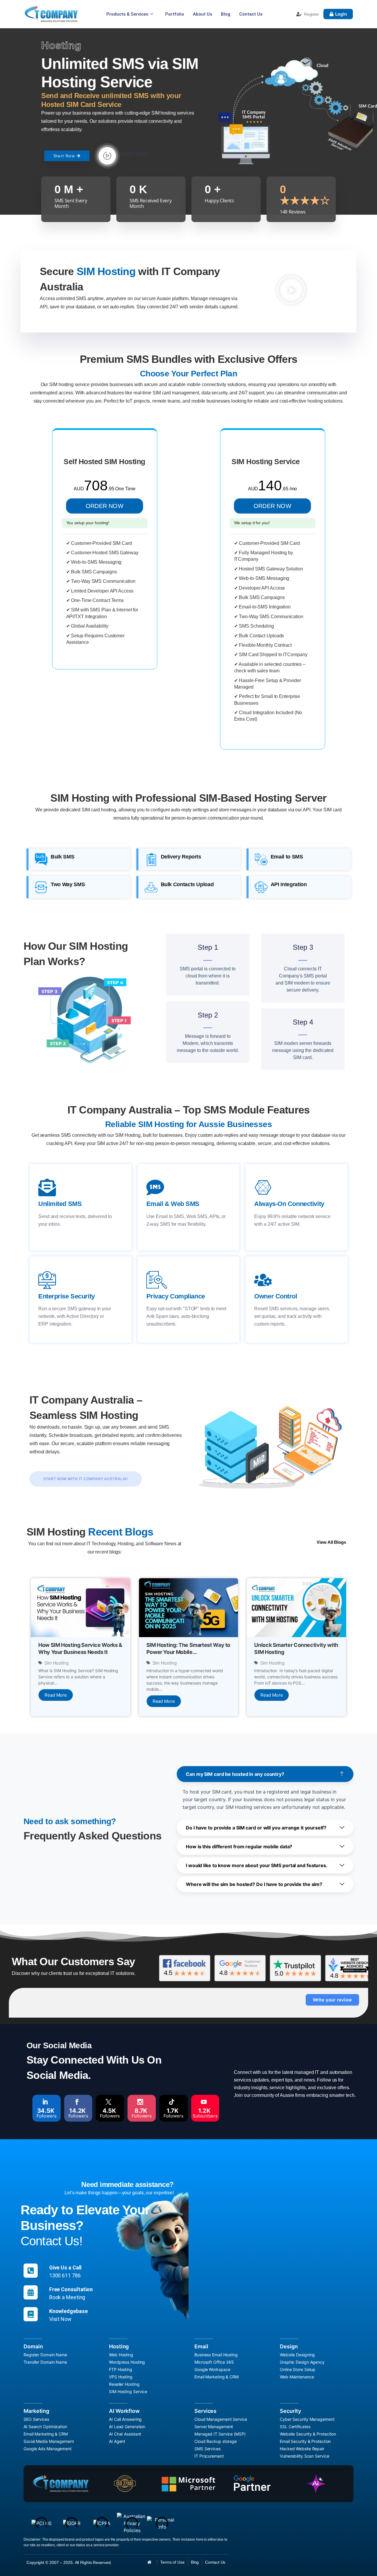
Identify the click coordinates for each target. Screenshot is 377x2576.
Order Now (105, 506)
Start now (64, 156)
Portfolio (175, 14)
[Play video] (107, 156)
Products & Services (127, 14)
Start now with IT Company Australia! (86, 1479)
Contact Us (251, 14)
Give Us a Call (66, 2268)
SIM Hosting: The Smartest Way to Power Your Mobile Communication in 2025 (188, 1652)
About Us (202, 14)
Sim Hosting (57, 1663)
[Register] (299, 14)
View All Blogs (331, 1542)
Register (311, 14)
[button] (291, 290)
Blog (226, 14)
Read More (56, 1695)
